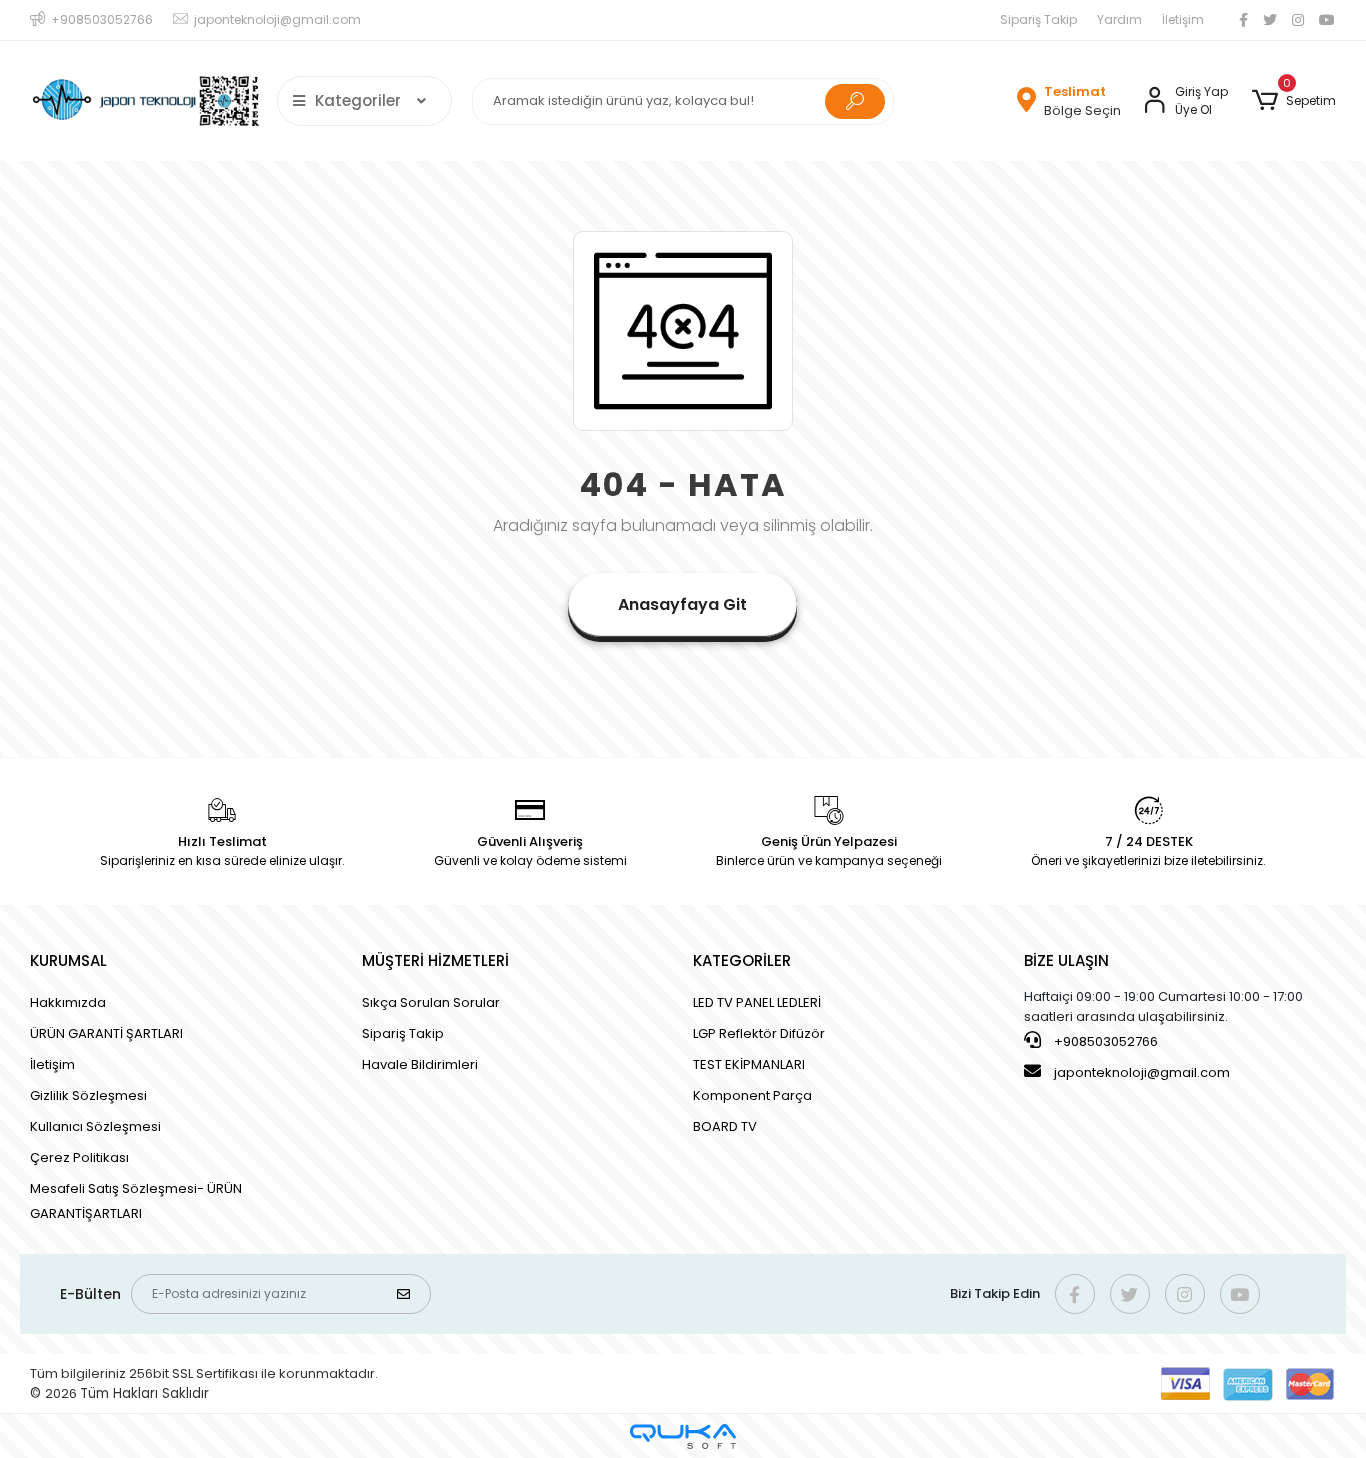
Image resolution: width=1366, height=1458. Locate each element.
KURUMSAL (68, 960)
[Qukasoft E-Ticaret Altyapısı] (683, 1436)
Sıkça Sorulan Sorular (431, 1002)
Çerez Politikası (79, 1157)
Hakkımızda (68, 1002)
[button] (1293, 101)
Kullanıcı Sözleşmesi (95, 1126)
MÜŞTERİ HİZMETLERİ (435, 960)
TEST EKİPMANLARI (749, 1064)
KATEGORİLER (742, 960)
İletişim (1183, 19)
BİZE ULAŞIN (1066, 960)
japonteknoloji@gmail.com (1142, 1072)
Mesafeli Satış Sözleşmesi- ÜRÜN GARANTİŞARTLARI (136, 1201)
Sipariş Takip (1038, 19)
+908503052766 (1104, 1041)
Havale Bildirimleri (420, 1064)
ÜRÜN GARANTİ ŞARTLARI (106, 1033)
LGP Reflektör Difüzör (759, 1033)
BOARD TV (725, 1126)
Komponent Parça (752, 1095)
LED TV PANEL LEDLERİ (757, 1002)
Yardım (1119, 19)
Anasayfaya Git (682, 604)
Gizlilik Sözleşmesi (88, 1095)
